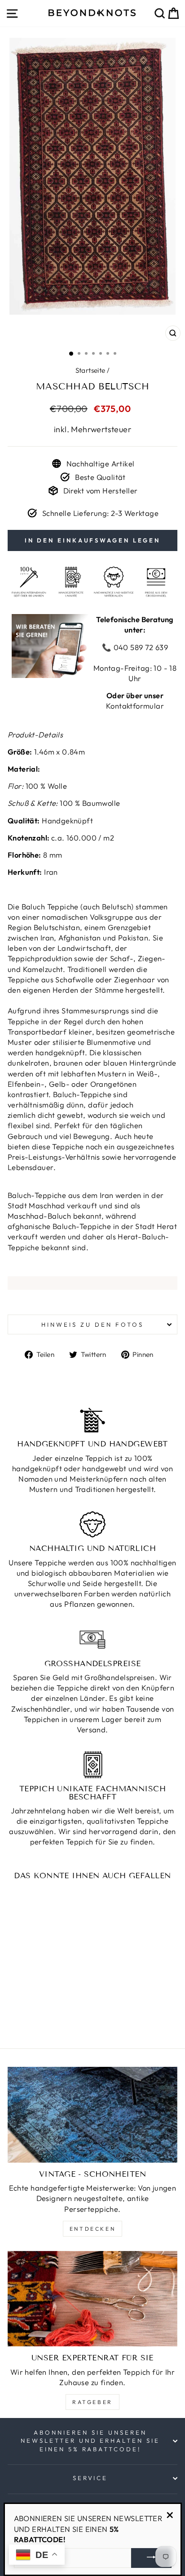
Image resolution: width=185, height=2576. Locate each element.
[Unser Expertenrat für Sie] (92, 2299)
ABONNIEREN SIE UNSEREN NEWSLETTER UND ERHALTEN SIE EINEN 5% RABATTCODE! (90, 2441)
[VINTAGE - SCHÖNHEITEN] (92, 2115)
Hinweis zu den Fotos (92, 1324)
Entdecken (92, 2229)
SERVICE (90, 2478)
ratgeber (92, 2402)
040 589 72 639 (140, 647)
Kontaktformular (135, 706)
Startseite (90, 370)
